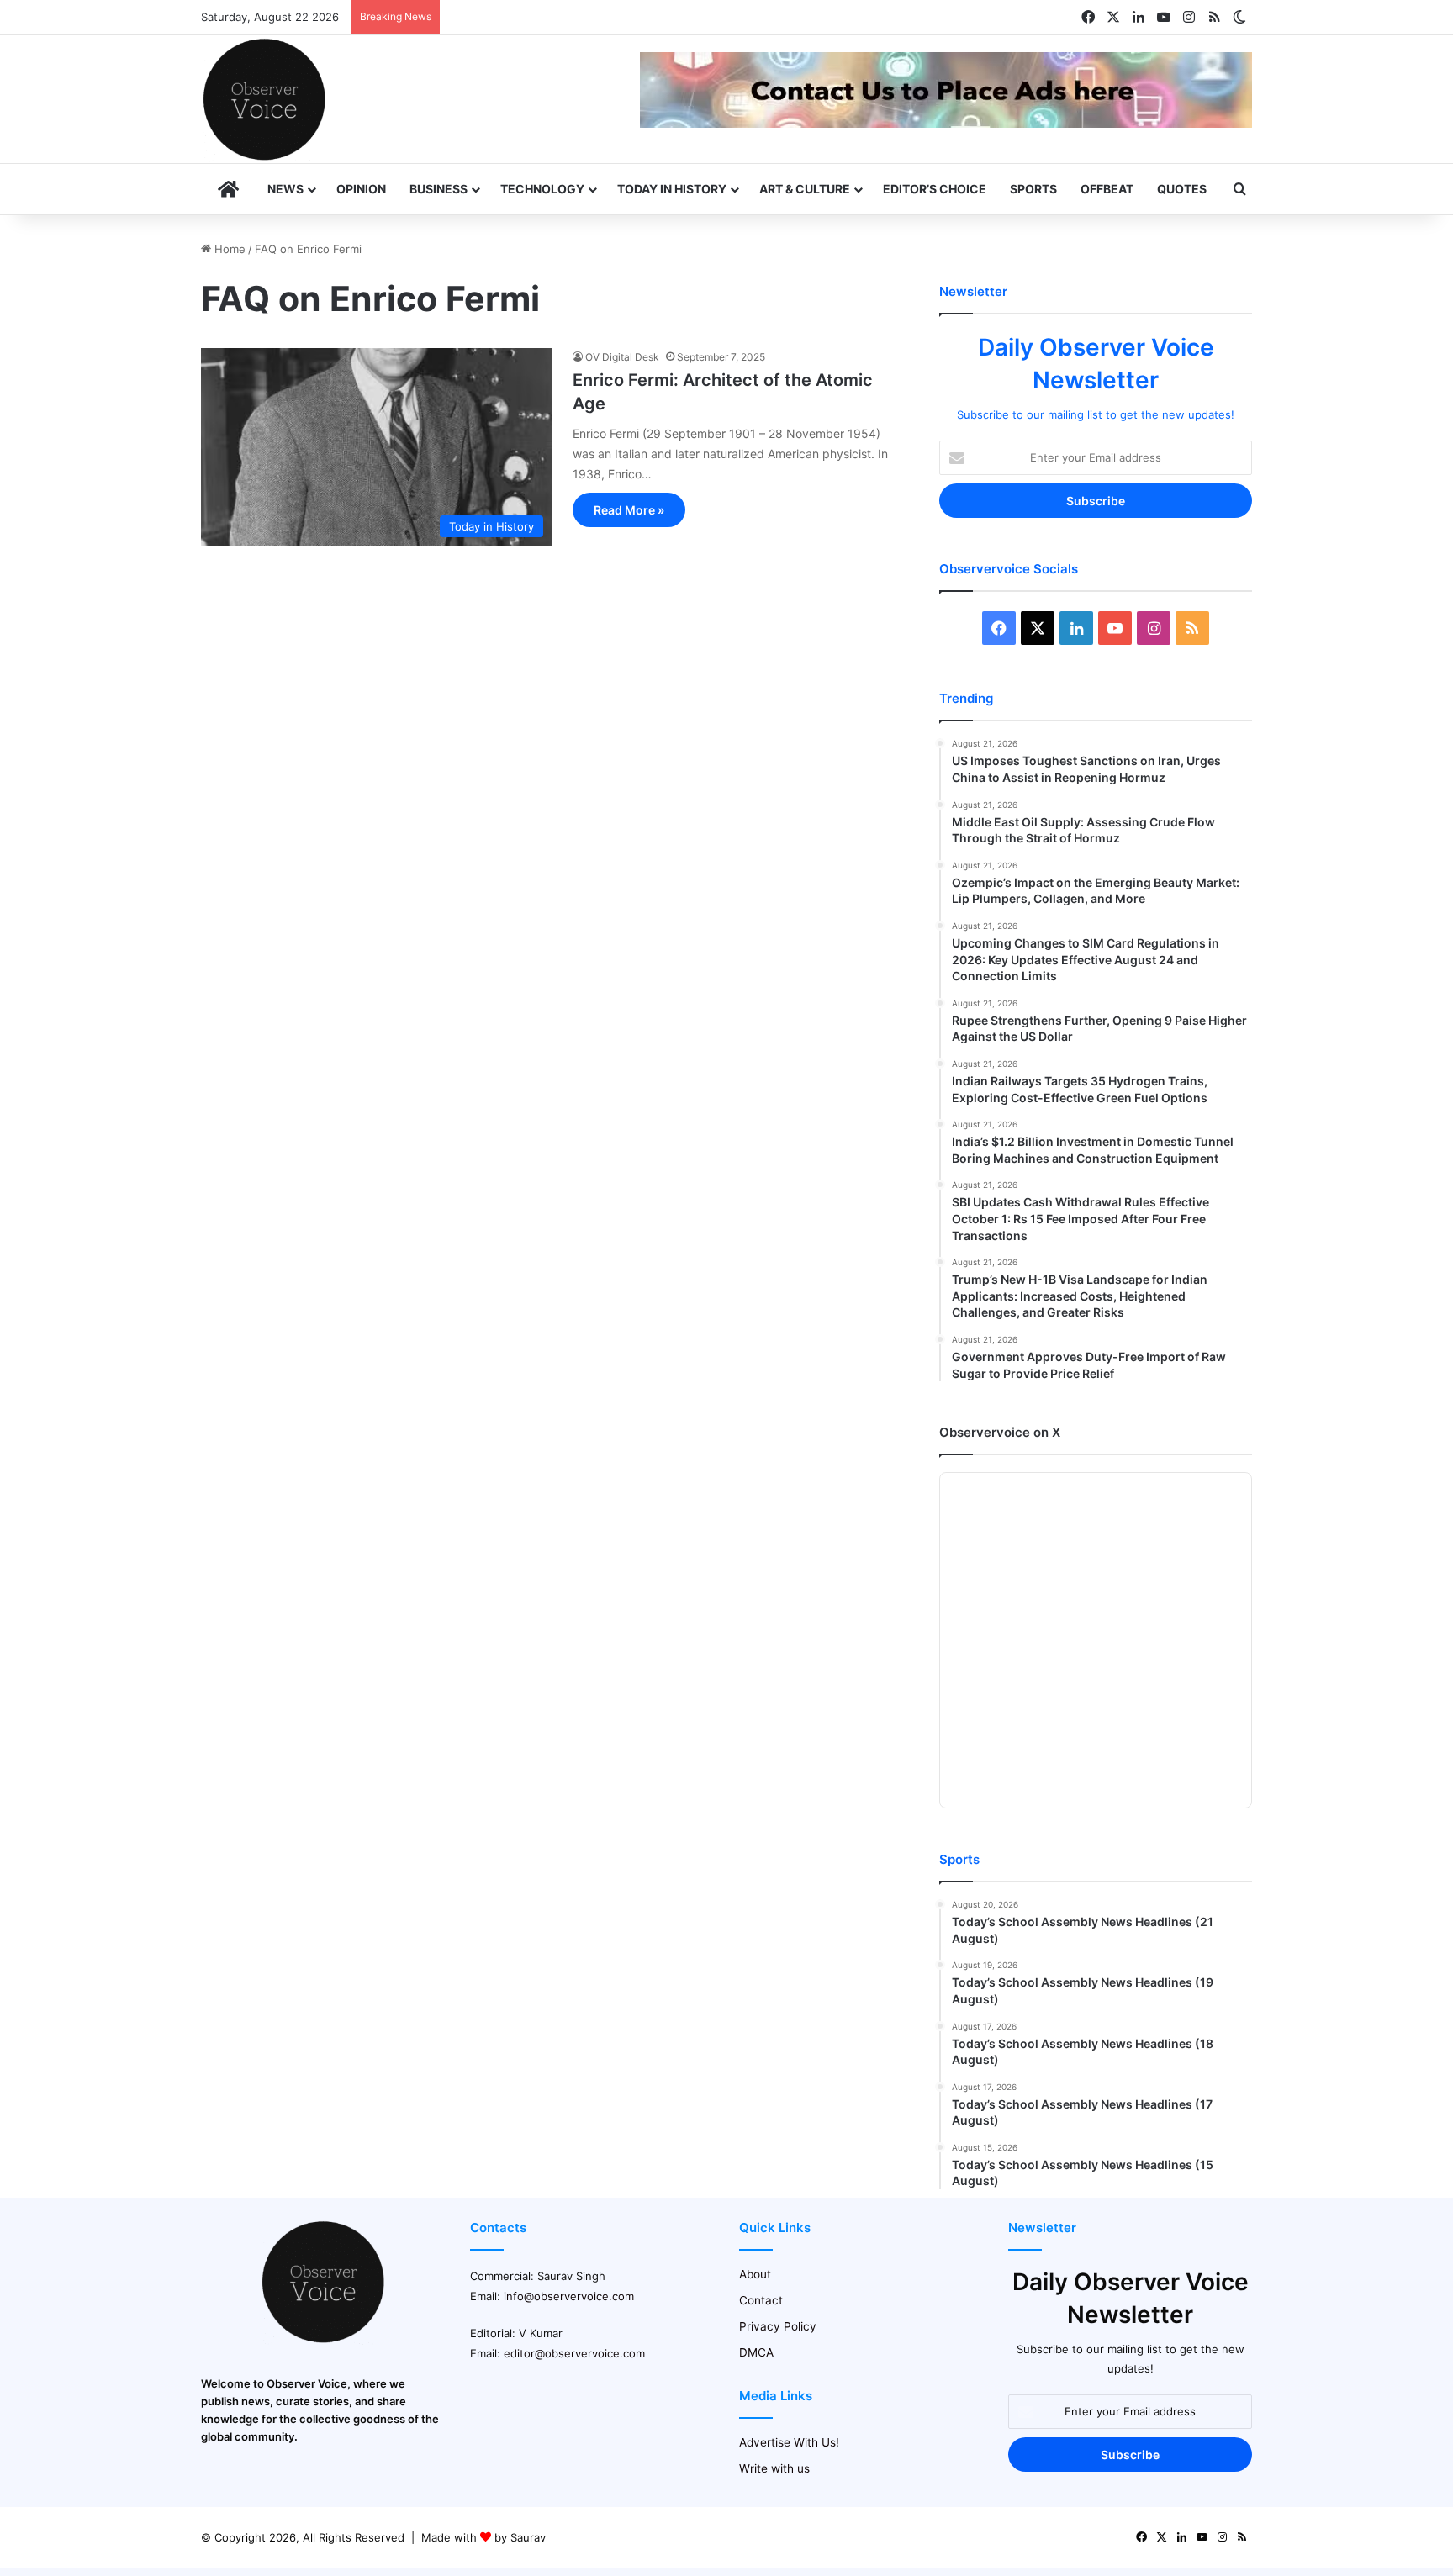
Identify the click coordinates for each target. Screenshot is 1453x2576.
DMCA (756, 2352)
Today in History (672, 189)
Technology (542, 189)
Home (228, 249)
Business (439, 189)
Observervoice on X (1000, 1432)
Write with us (774, 2468)
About (755, 2274)
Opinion (361, 189)
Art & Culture (805, 189)
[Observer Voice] (264, 99)
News (285, 189)
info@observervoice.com (569, 2296)
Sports (1033, 189)
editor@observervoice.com (574, 2353)
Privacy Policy (778, 2326)
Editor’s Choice (935, 189)
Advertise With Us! (789, 2442)
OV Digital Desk (622, 357)
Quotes (1182, 189)
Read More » (629, 510)
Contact (761, 2300)
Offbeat (1107, 189)
